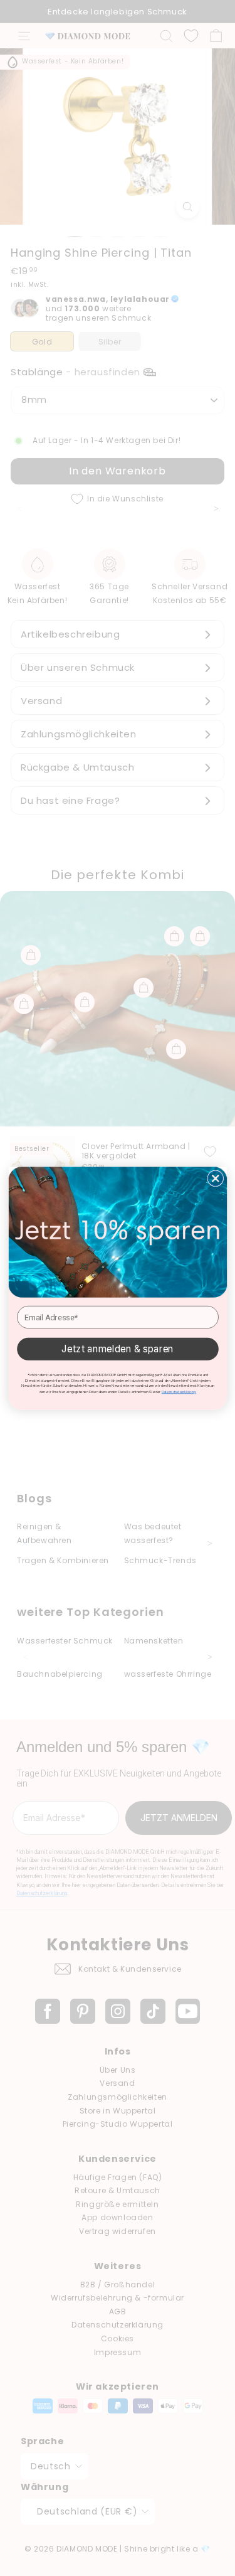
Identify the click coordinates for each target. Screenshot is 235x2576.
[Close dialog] (215, 1178)
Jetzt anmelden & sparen (118, 1349)
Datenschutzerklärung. (178, 1392)
